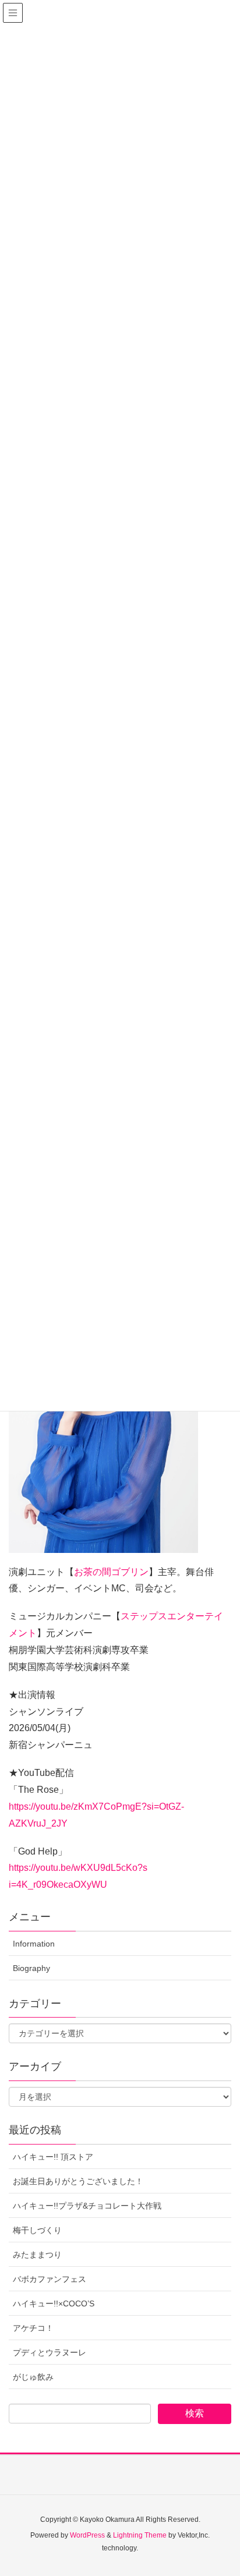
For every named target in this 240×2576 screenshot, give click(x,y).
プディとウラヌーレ (50, 2352)
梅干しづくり (37, 2230)
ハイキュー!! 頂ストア (53, 2157)
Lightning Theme (140, 2535)
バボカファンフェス (50, 2279)
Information (34, 1944)
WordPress (87, 2535)
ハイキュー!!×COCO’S (54, 2303)
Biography (31, 1968)
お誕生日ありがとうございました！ (78, 2181)
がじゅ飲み (33, 2377)
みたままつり (37, 2255)
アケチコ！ (33, 2328)
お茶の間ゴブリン (111, 1572)
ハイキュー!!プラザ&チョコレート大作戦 (87, 2206)
